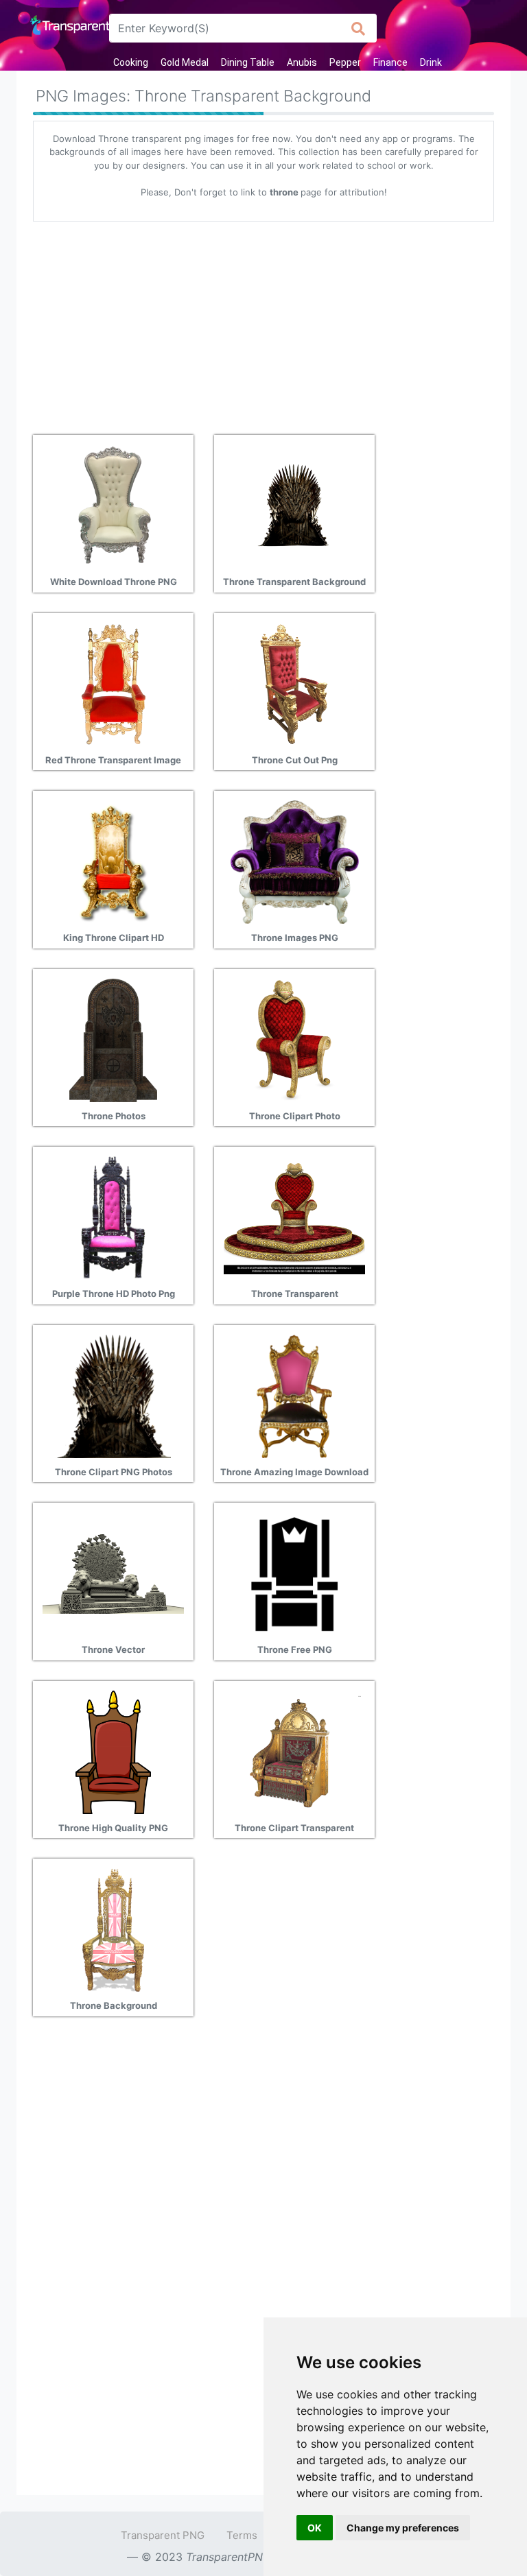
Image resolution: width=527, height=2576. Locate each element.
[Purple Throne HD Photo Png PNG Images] (113, 1217)
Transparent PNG (163, 2535)
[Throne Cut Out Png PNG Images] (294, 683)
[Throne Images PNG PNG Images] (294, 861)
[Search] (359, 28)
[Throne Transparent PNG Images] (294, 1217)
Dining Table (248, 62)
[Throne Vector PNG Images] (113, 1573)
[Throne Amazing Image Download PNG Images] (294, 1395)
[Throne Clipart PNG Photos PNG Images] (113, 1395)
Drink (431, 62)
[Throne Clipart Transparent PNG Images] (294, 1751)
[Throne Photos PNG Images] (113, 1039)
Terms (242, 2535)
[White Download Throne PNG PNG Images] (113, 505)
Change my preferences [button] (403, 2528)
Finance (390, 62)
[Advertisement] (263, 323)
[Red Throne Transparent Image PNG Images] (113, 683)
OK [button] (315, 2528)
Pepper (345, 62)
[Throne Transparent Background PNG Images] (294, 505)
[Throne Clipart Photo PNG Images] (294, 1039)
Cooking (131, 62)
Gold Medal (185, 62)
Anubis (302, 62)
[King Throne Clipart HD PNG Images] (113, 861)
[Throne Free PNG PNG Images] (294, 1573)
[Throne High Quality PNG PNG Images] (113, 1751)
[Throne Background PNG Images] (113, 1929)
